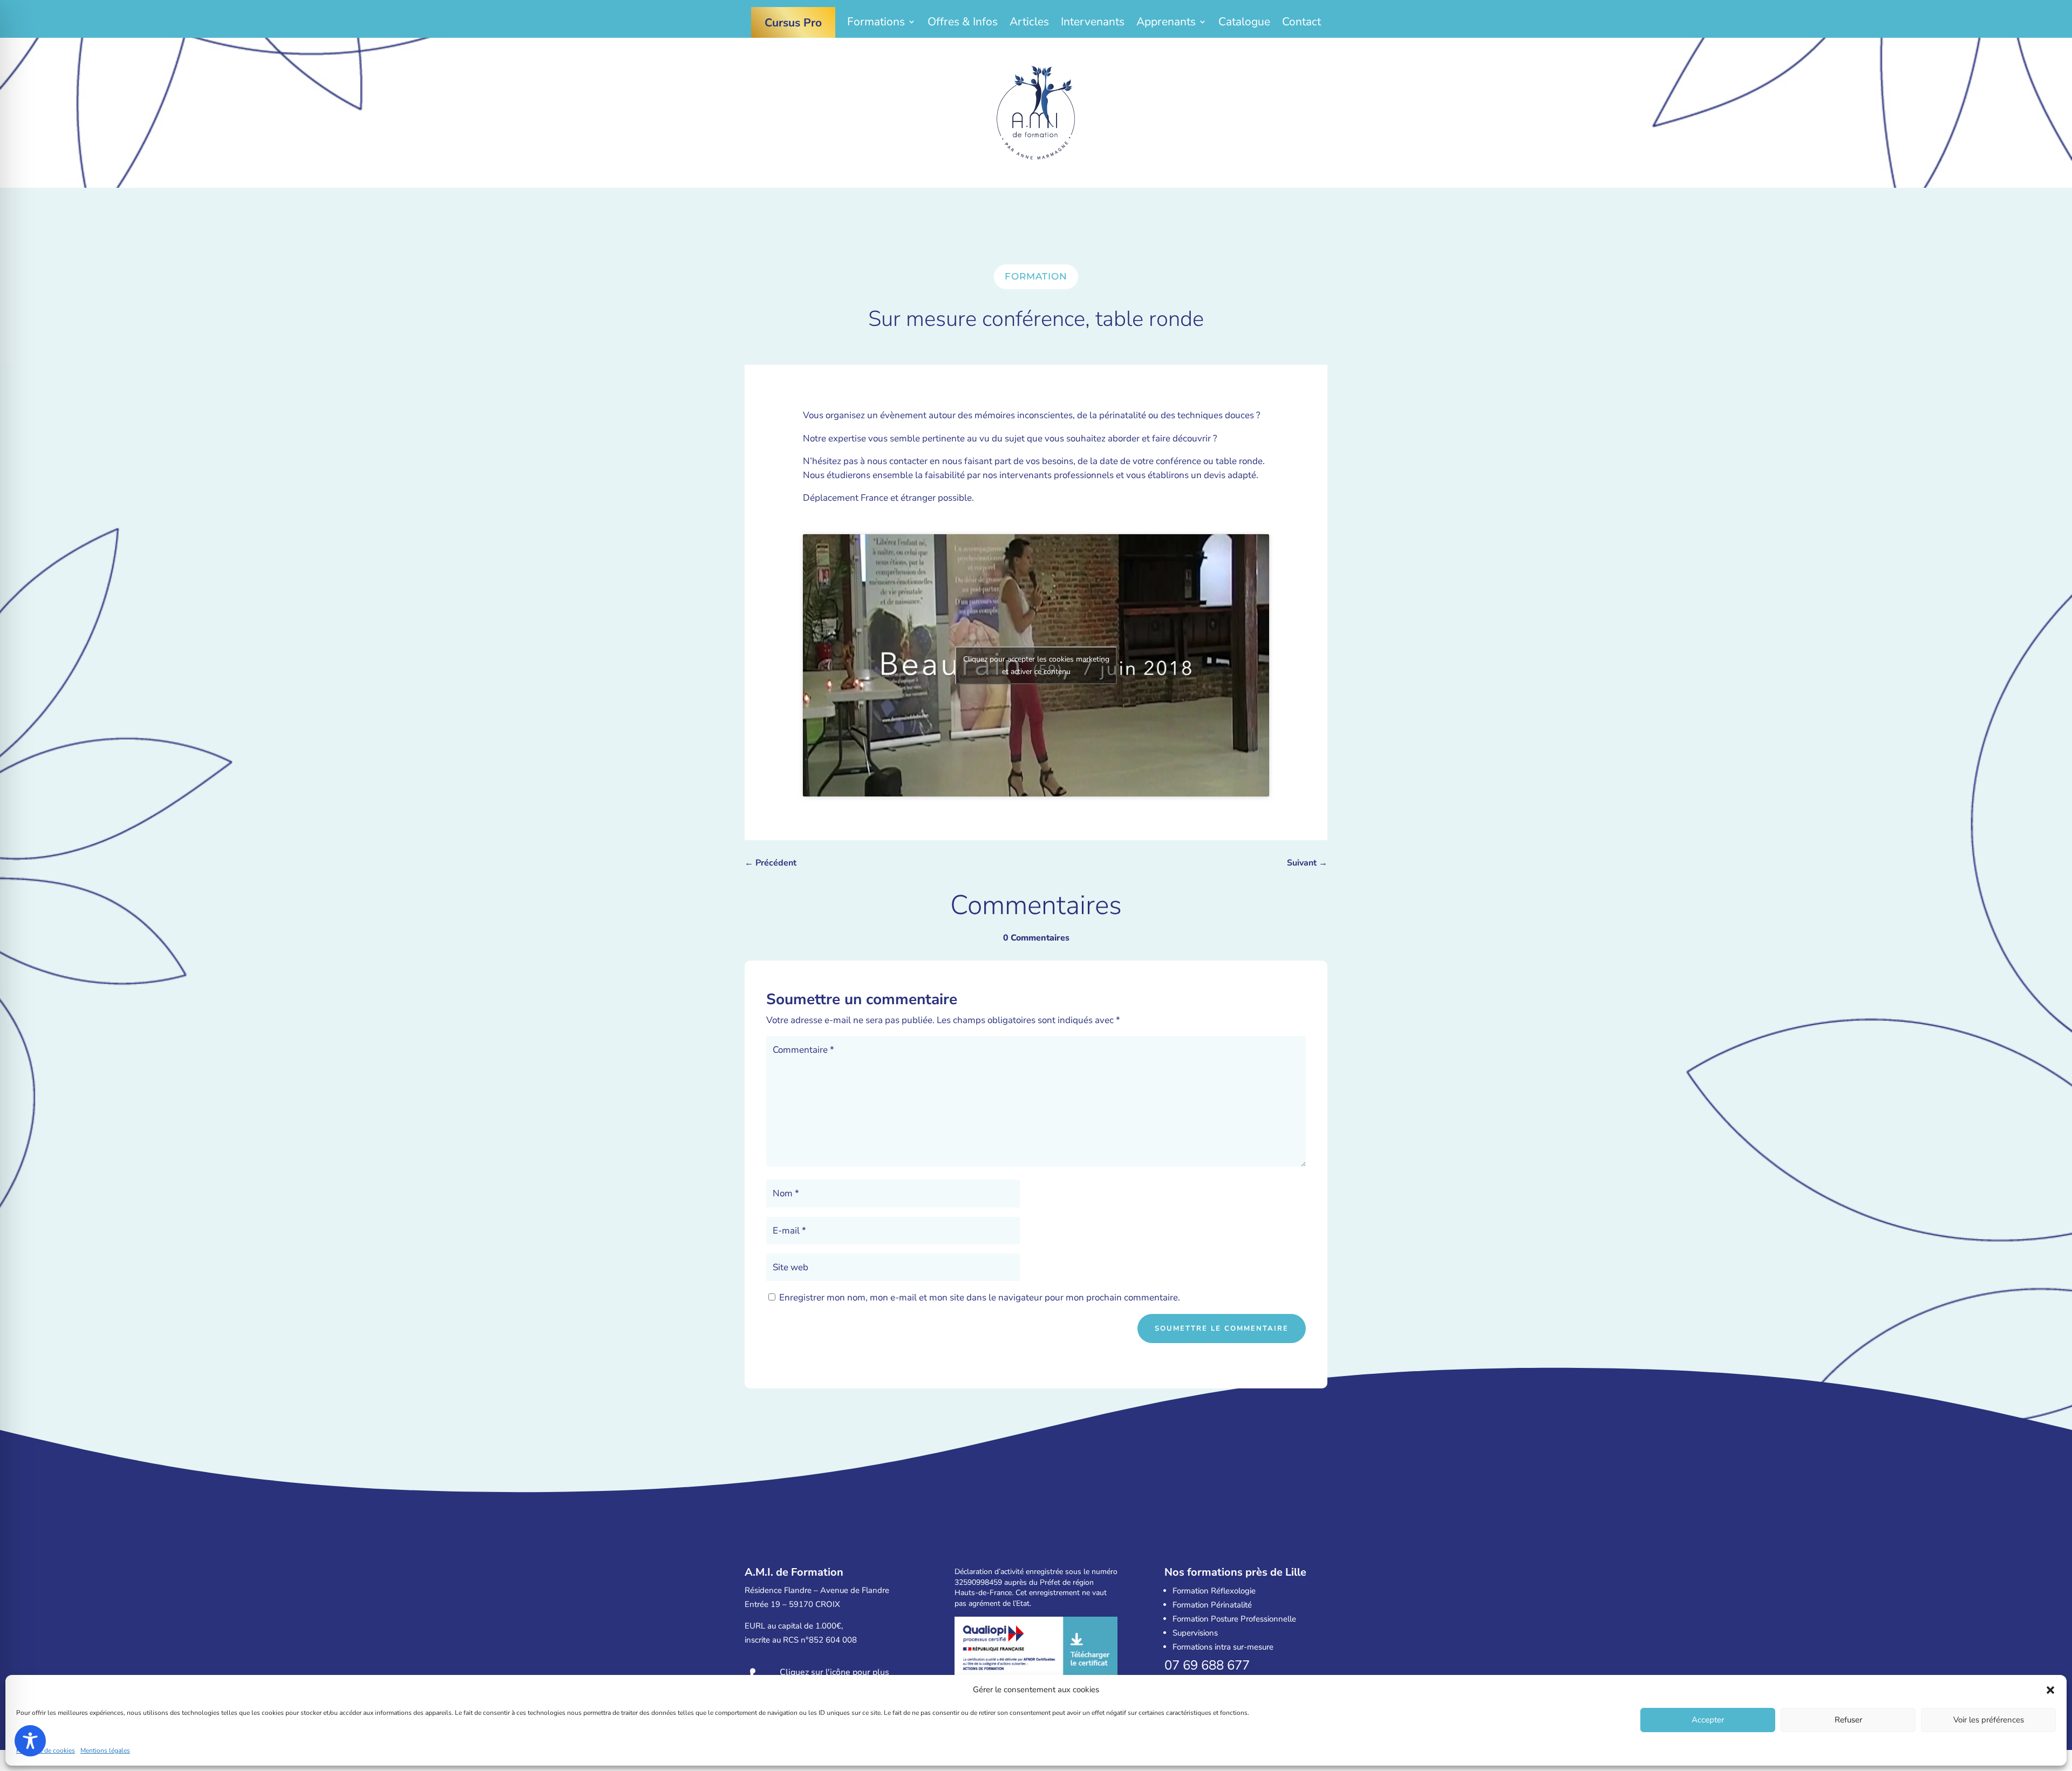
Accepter (1708, 1720)
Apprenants (1166, 23)
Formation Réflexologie (1214, 1591)
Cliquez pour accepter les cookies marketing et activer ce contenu (1036, 665)
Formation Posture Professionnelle (1234, 1619)
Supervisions (1195, 1633)
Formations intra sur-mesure (1223, 1647)
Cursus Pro (793, 23)
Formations (876, 23)
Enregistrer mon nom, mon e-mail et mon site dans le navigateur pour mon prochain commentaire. (980, 1297)
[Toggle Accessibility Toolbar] (30, 1741)
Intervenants (1093, 23)
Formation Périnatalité (1212, 1605)
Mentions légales (105, 1750)
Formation (1036, 276)
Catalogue (1244, 23)
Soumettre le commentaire (1222, 1329)
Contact (1301, 23)
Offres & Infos (963, 23)
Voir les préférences (1989, 1720)
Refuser (1848, 1720)
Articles (1029, 23)
